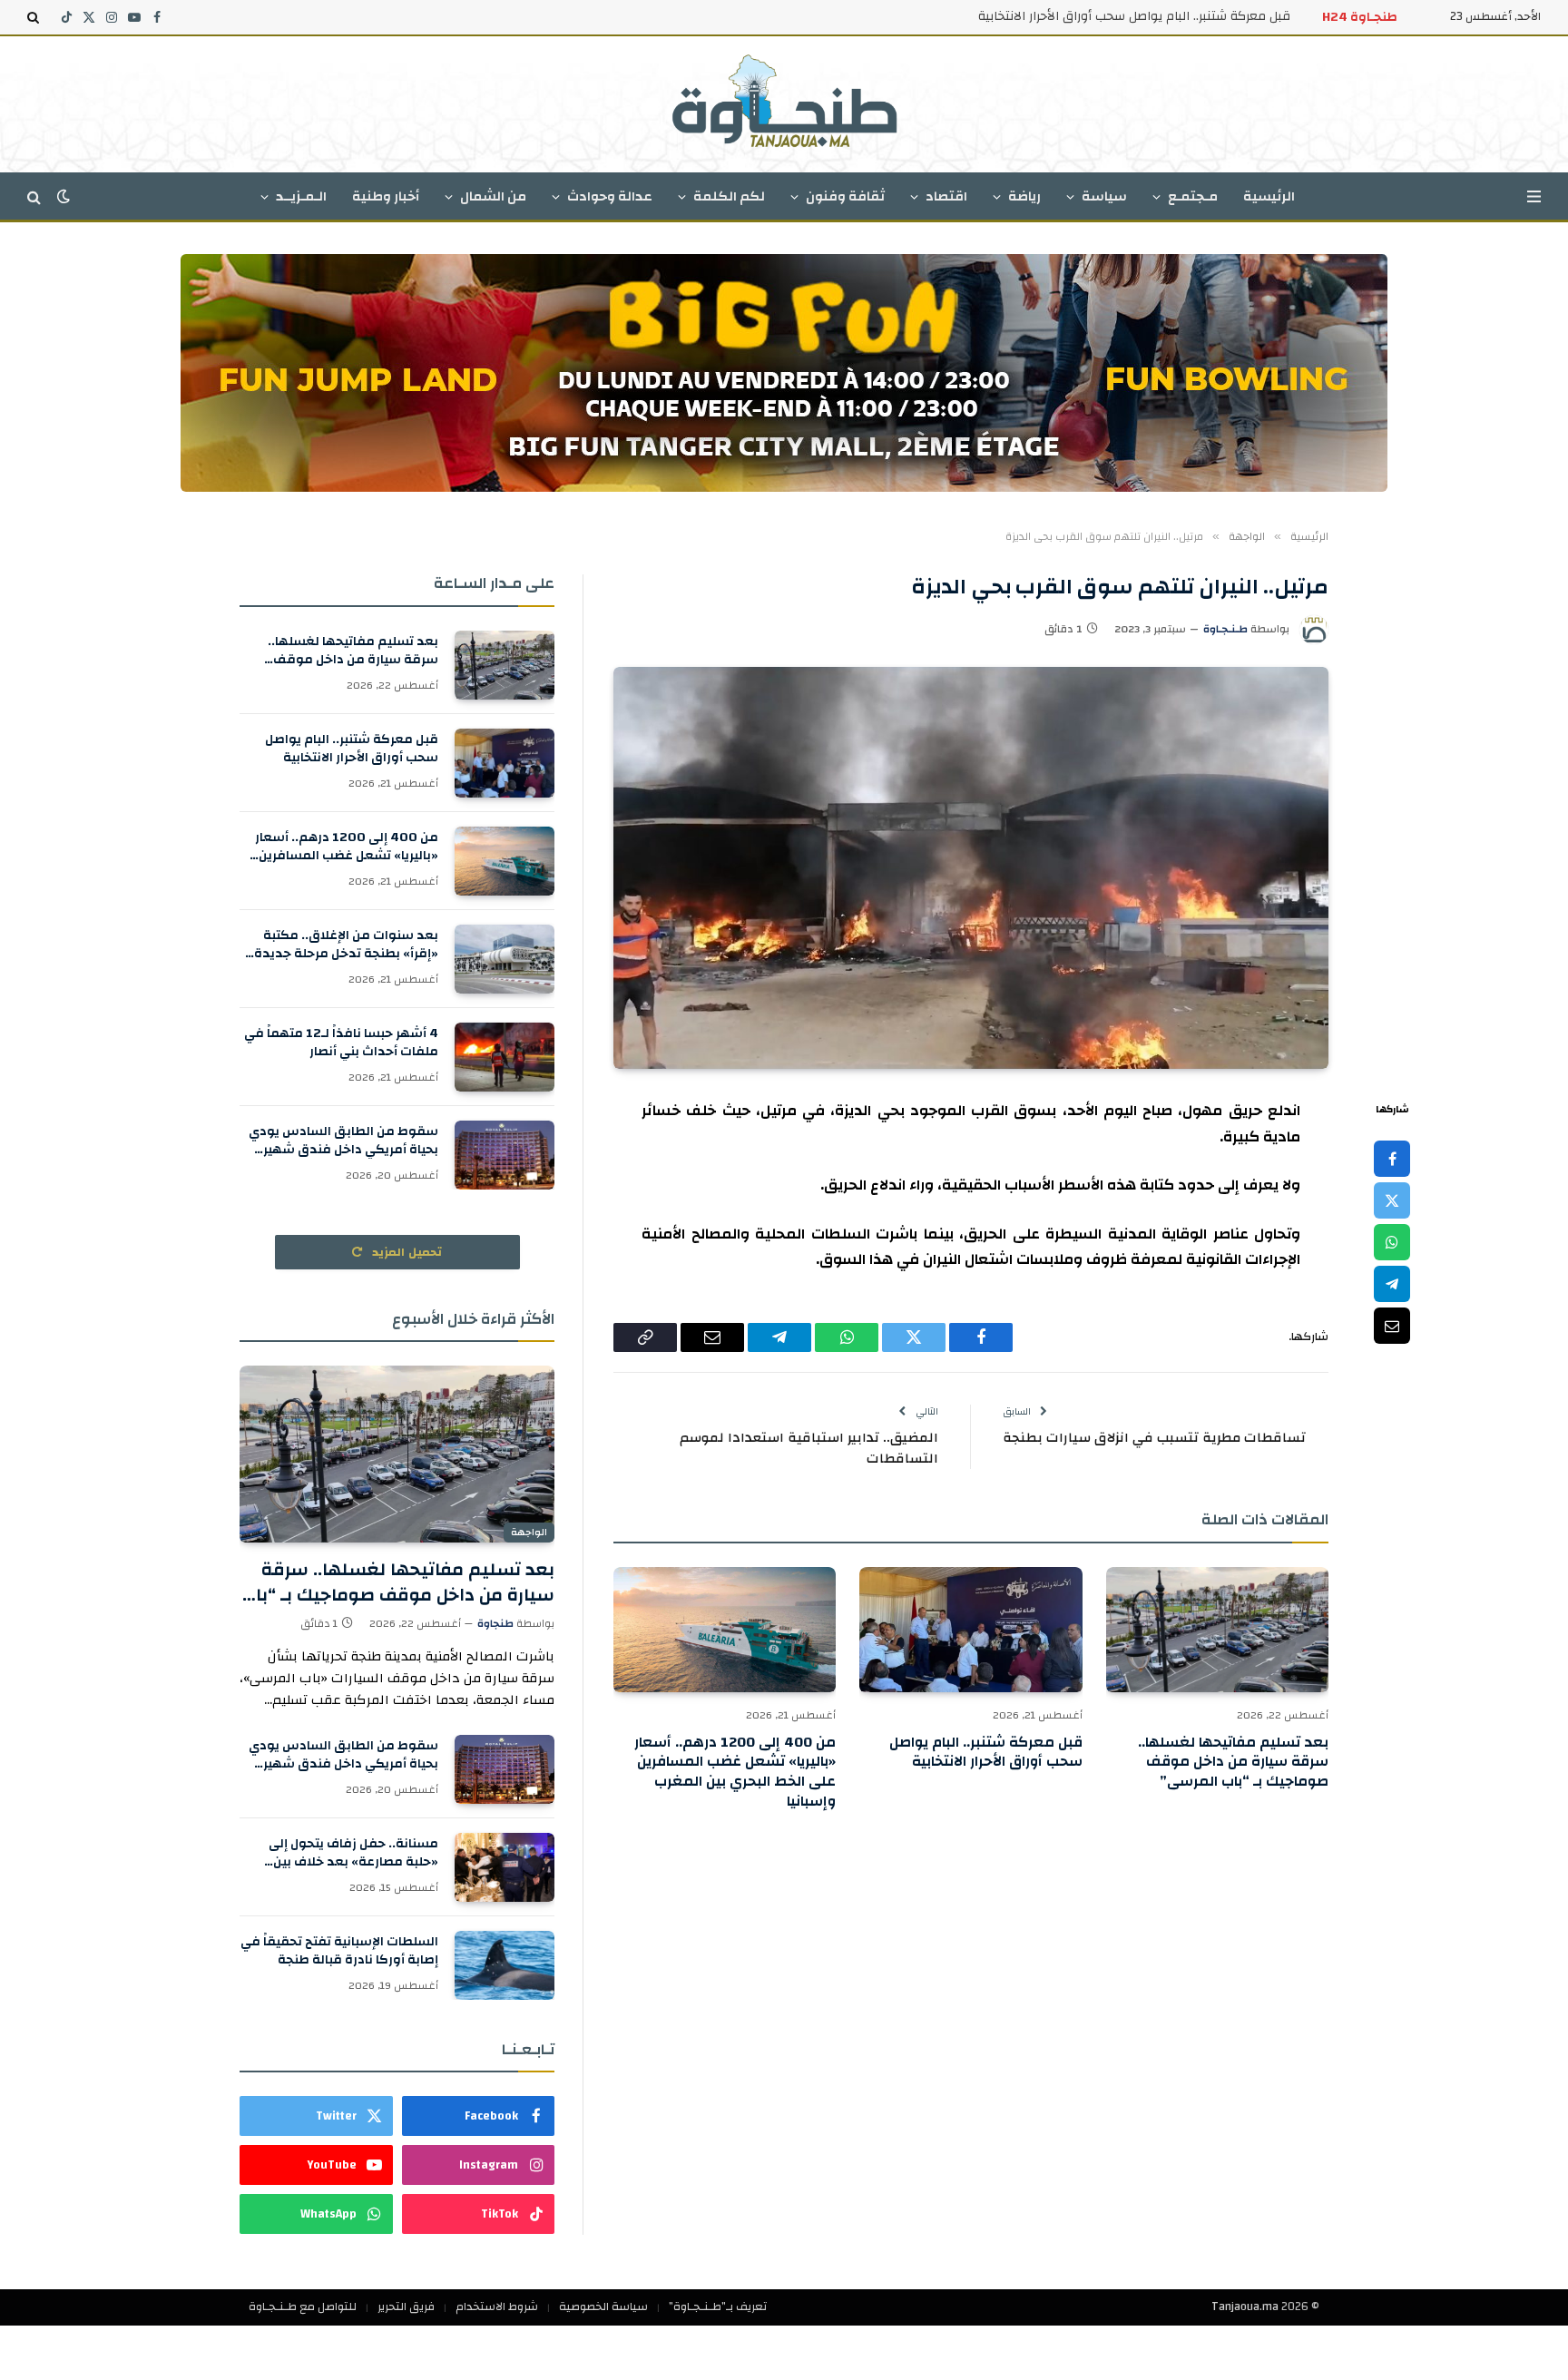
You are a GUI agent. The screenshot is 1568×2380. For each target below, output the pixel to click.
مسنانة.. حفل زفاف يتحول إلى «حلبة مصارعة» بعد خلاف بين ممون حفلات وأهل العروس (353, 1853)
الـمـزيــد (301, 196)
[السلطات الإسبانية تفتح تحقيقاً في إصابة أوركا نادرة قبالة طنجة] (505, 1965)
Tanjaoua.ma (1245, 2307)
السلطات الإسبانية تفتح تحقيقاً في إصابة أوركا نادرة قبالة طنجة (339, 1951)
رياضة (1024, 196)
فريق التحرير (406, 2307)
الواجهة (529, 1533)
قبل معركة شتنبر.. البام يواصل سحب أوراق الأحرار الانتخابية (1134, 16)
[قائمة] (1534, 196)
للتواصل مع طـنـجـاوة (303, 2307)
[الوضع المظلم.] (64, 196)
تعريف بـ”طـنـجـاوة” (718, 2307)
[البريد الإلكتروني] (1392, 1326)
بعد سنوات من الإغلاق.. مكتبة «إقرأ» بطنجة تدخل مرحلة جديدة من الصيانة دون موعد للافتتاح (346, 945)
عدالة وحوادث (610, 196)
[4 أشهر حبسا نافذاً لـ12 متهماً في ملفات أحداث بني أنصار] (505, 1057)
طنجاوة (495, 1623)
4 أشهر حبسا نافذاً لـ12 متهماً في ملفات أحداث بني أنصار (341, 1043)
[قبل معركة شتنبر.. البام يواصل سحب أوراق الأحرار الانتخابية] (970, 1630)
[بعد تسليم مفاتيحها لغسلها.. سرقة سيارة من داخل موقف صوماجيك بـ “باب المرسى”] (1217, 1630)
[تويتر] (1392, 1200)
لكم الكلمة (729, 196)
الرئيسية (1269, 196)
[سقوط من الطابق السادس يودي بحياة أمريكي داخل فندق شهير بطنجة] (505, 1155)
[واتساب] (1392, 1242)
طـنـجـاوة (1225, 629)
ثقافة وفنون (845, 196)
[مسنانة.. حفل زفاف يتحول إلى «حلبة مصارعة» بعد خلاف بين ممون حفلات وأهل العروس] (505, 1867)
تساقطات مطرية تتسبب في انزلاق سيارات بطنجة (1154, 1438)
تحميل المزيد (406, 1252)
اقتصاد (946, 196)
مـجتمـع (1193, 196)
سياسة (1104, 196)
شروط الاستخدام (497, 2307)
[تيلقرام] (1392, 1284)
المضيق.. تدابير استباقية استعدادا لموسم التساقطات (809, 1448)
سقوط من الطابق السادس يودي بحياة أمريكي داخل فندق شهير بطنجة (343, 1141)
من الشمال (493, 196)
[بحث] (35, 17)
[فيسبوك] (1392, 1159)
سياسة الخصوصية (603, 2307)
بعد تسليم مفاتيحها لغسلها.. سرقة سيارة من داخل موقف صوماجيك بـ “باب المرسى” (1233, 1763)
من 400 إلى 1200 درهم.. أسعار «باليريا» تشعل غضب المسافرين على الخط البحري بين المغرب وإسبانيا (735, 1773)
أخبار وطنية (386, 196)
